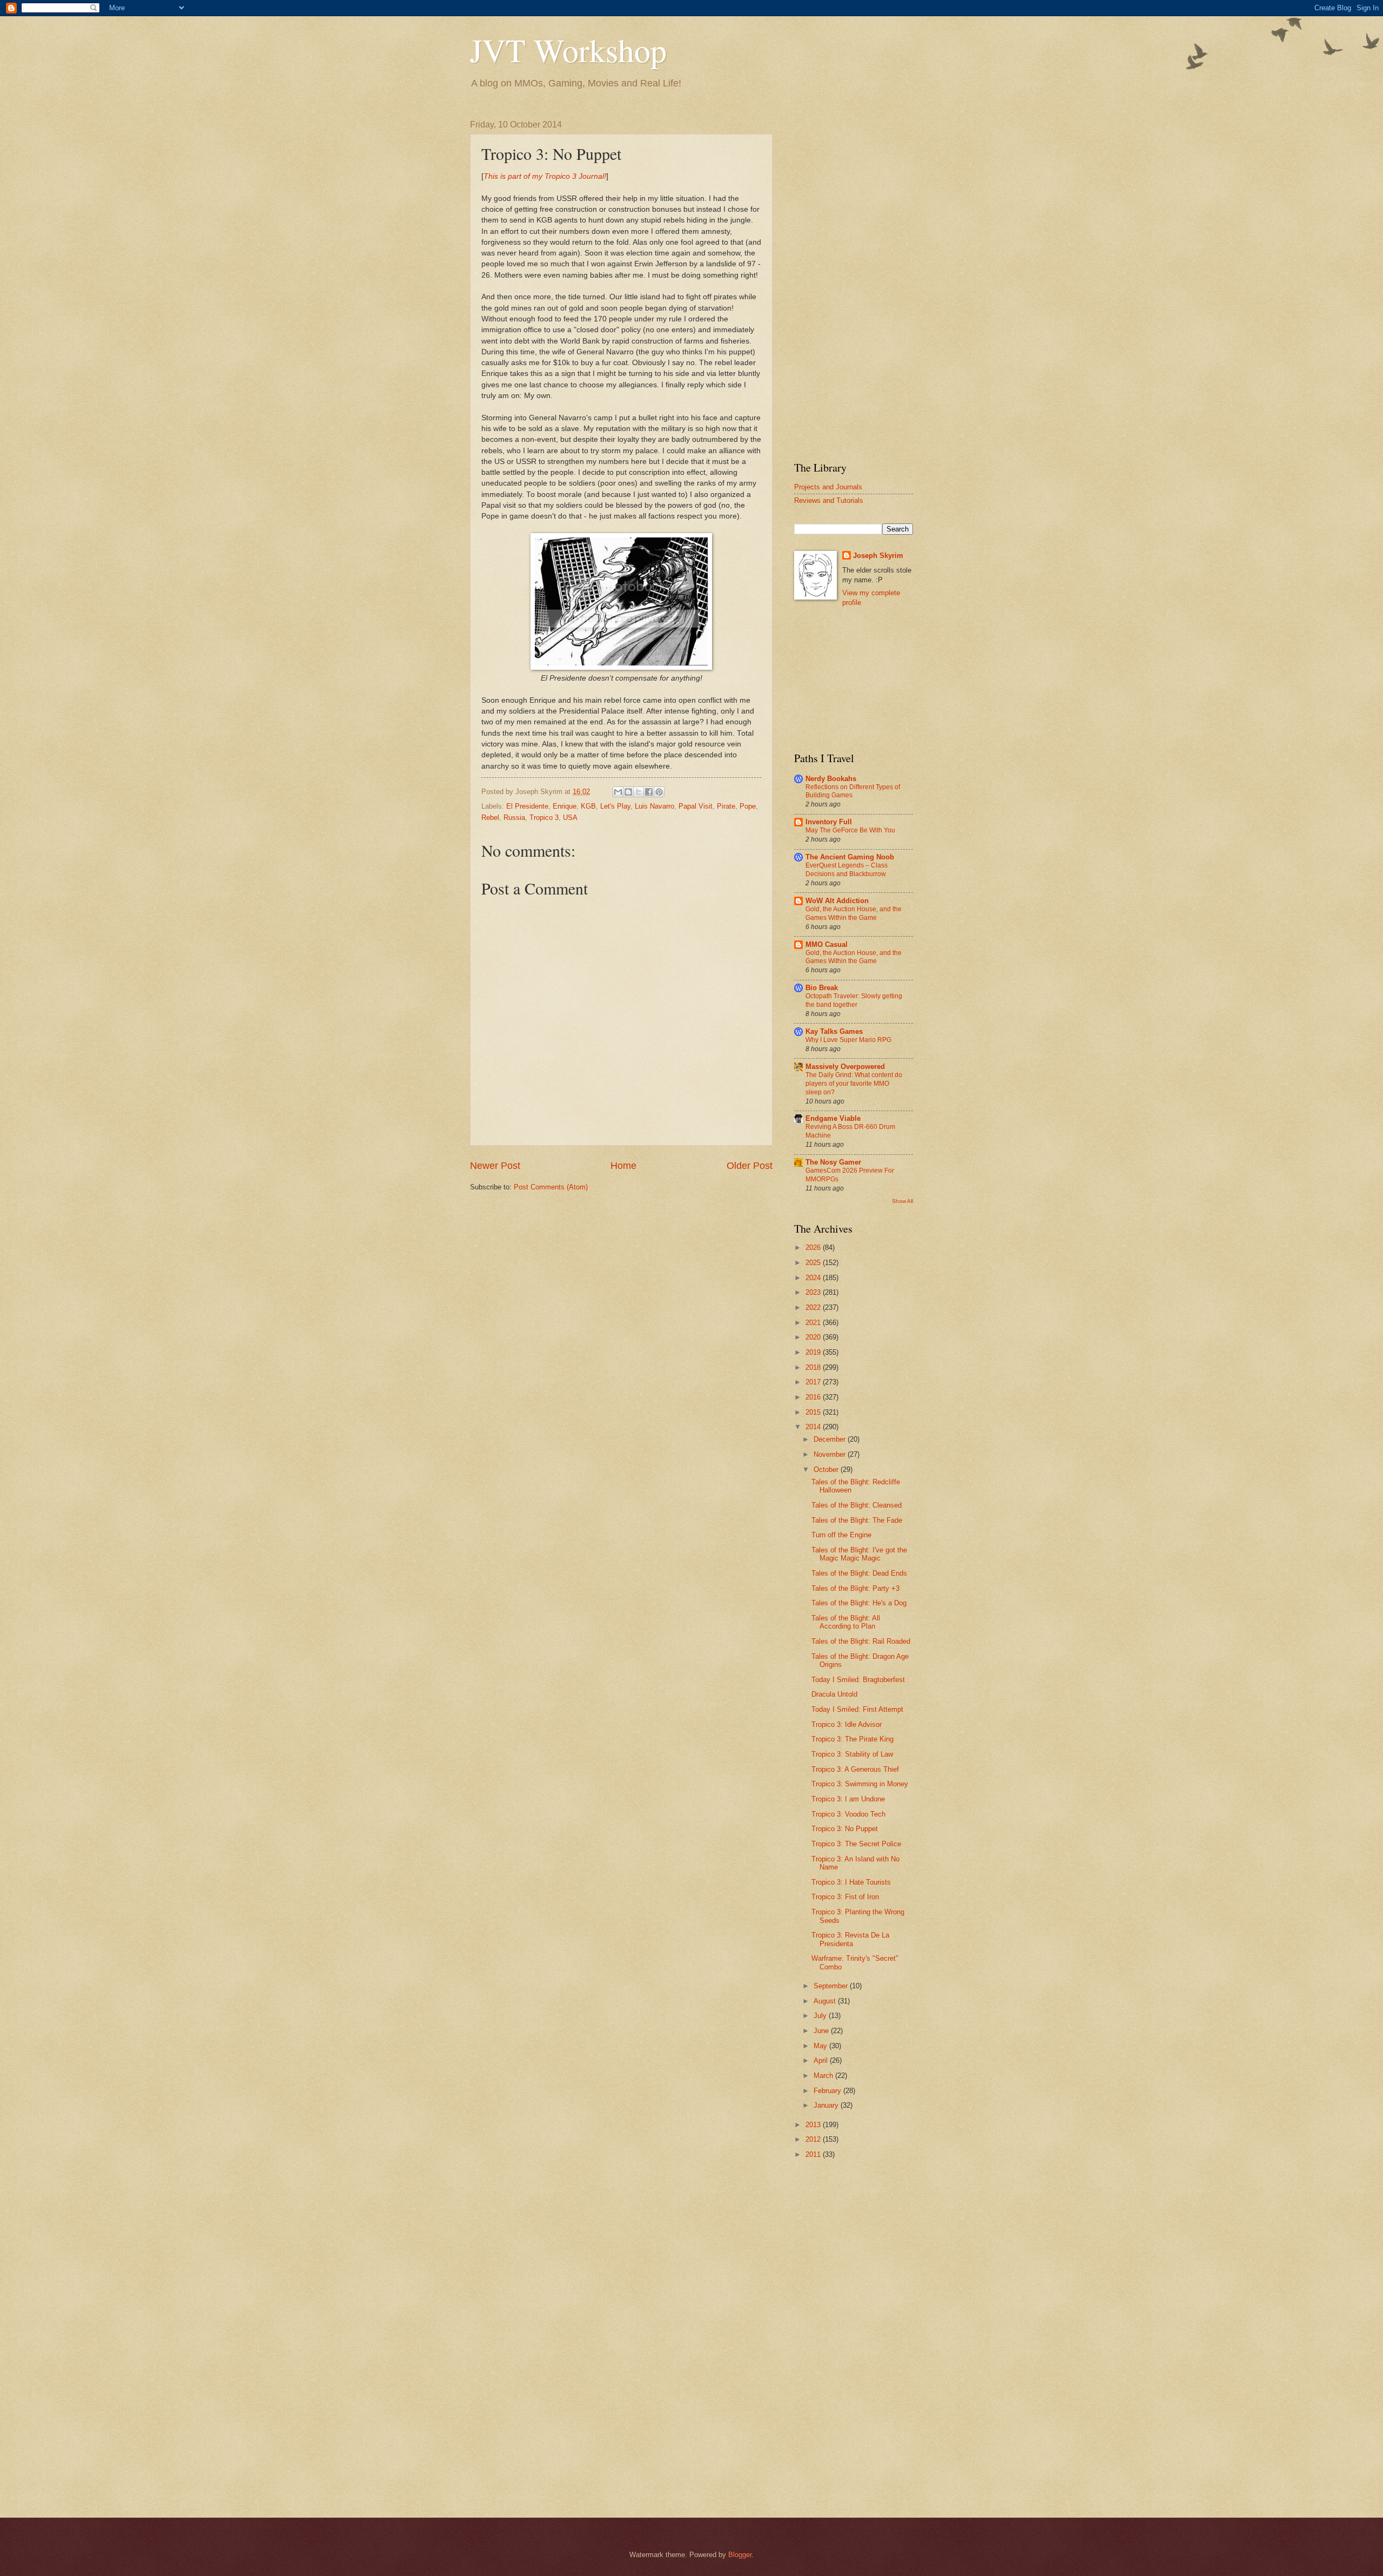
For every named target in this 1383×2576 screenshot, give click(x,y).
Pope (748, 806)
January (827, 2105)
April (822, 2060)
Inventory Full (829, 822)
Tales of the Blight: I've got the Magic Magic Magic (859, 1554)
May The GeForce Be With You (850, 830)
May (821, 2046)
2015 (814, 1412)
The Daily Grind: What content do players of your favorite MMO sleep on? (854, 1084)
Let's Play (615, 806)
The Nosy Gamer (833, 1162)
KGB (588, 806)
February (828, 2091)
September (832, 1986)
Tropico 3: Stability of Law (852, 1754)
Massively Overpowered (845, 1067)
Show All (902, 1201)
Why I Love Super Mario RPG (848, 1040)
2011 (814, 2154)
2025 (814, 1263)
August (826, 2001)
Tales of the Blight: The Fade (857, 1520)
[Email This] (618, 792)
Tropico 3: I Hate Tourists (851, 1882)
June (822, 2031)
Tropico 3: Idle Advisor (847, 1724)
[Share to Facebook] (649, 792)
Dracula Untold (834, 1694)
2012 (814, 2139)
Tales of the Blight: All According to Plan (846, 1622)
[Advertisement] (854, 282)
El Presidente (527, 806)
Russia (514, 818)
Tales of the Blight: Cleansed (857, 1505)
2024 (814, 1278)
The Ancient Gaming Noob (850, 857)
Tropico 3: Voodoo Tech (848, 1814)
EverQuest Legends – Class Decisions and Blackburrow (847, 870)
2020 (814, 1337)
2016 (814, 1397)
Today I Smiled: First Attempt (857, 1709)
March (824, 2076)
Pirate (726, 806)
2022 (814, 1307)
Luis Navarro (654, 806)
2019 (814, 1352)
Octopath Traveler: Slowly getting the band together (854, 1000)
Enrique (565, 806)
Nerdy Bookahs (831, 779)
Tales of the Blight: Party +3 (855, 1588)
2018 (814, 1367)
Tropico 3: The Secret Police (856, 1844)
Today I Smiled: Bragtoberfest (858, 1680)
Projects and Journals (828, 487)
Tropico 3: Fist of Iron (845, 1897)
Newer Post (495, 1166)
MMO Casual (827, 944)
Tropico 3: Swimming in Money (860, 1784)
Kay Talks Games (834, 1031)
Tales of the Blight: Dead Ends (859, 1573)
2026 (814, 1247)
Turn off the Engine (841, 1535)
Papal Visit (696, 806)
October (827, 1469)
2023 (814, 1292)
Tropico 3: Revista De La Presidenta (850, 1939)
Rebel (490, 818)
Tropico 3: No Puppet (845, 1829)
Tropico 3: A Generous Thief (855, 1769)
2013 (814, 2125)
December (831, 1439)
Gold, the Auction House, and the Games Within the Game (854, 913)
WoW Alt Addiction (837, 901)
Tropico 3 (544, 818)
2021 (814, 1323)
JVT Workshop (568, 50)
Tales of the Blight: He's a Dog (859, 1603)
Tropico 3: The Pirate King (852, 1739)
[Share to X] (639, 792)
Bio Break (822, 988)
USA (570, 818)
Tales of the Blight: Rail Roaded (861, 1641)
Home (623, 1166)
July (821, 2016)
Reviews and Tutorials (829, 500)
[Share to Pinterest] (659, 792)
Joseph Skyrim (878, 556)
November (831, 1454)
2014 (814, 1427)
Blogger (740, 2555)
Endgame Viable (833, 1118)
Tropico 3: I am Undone (848, 1799)
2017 (814, 1382)
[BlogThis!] (628, 792)
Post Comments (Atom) (551, 1187)
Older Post (750, 1166)
